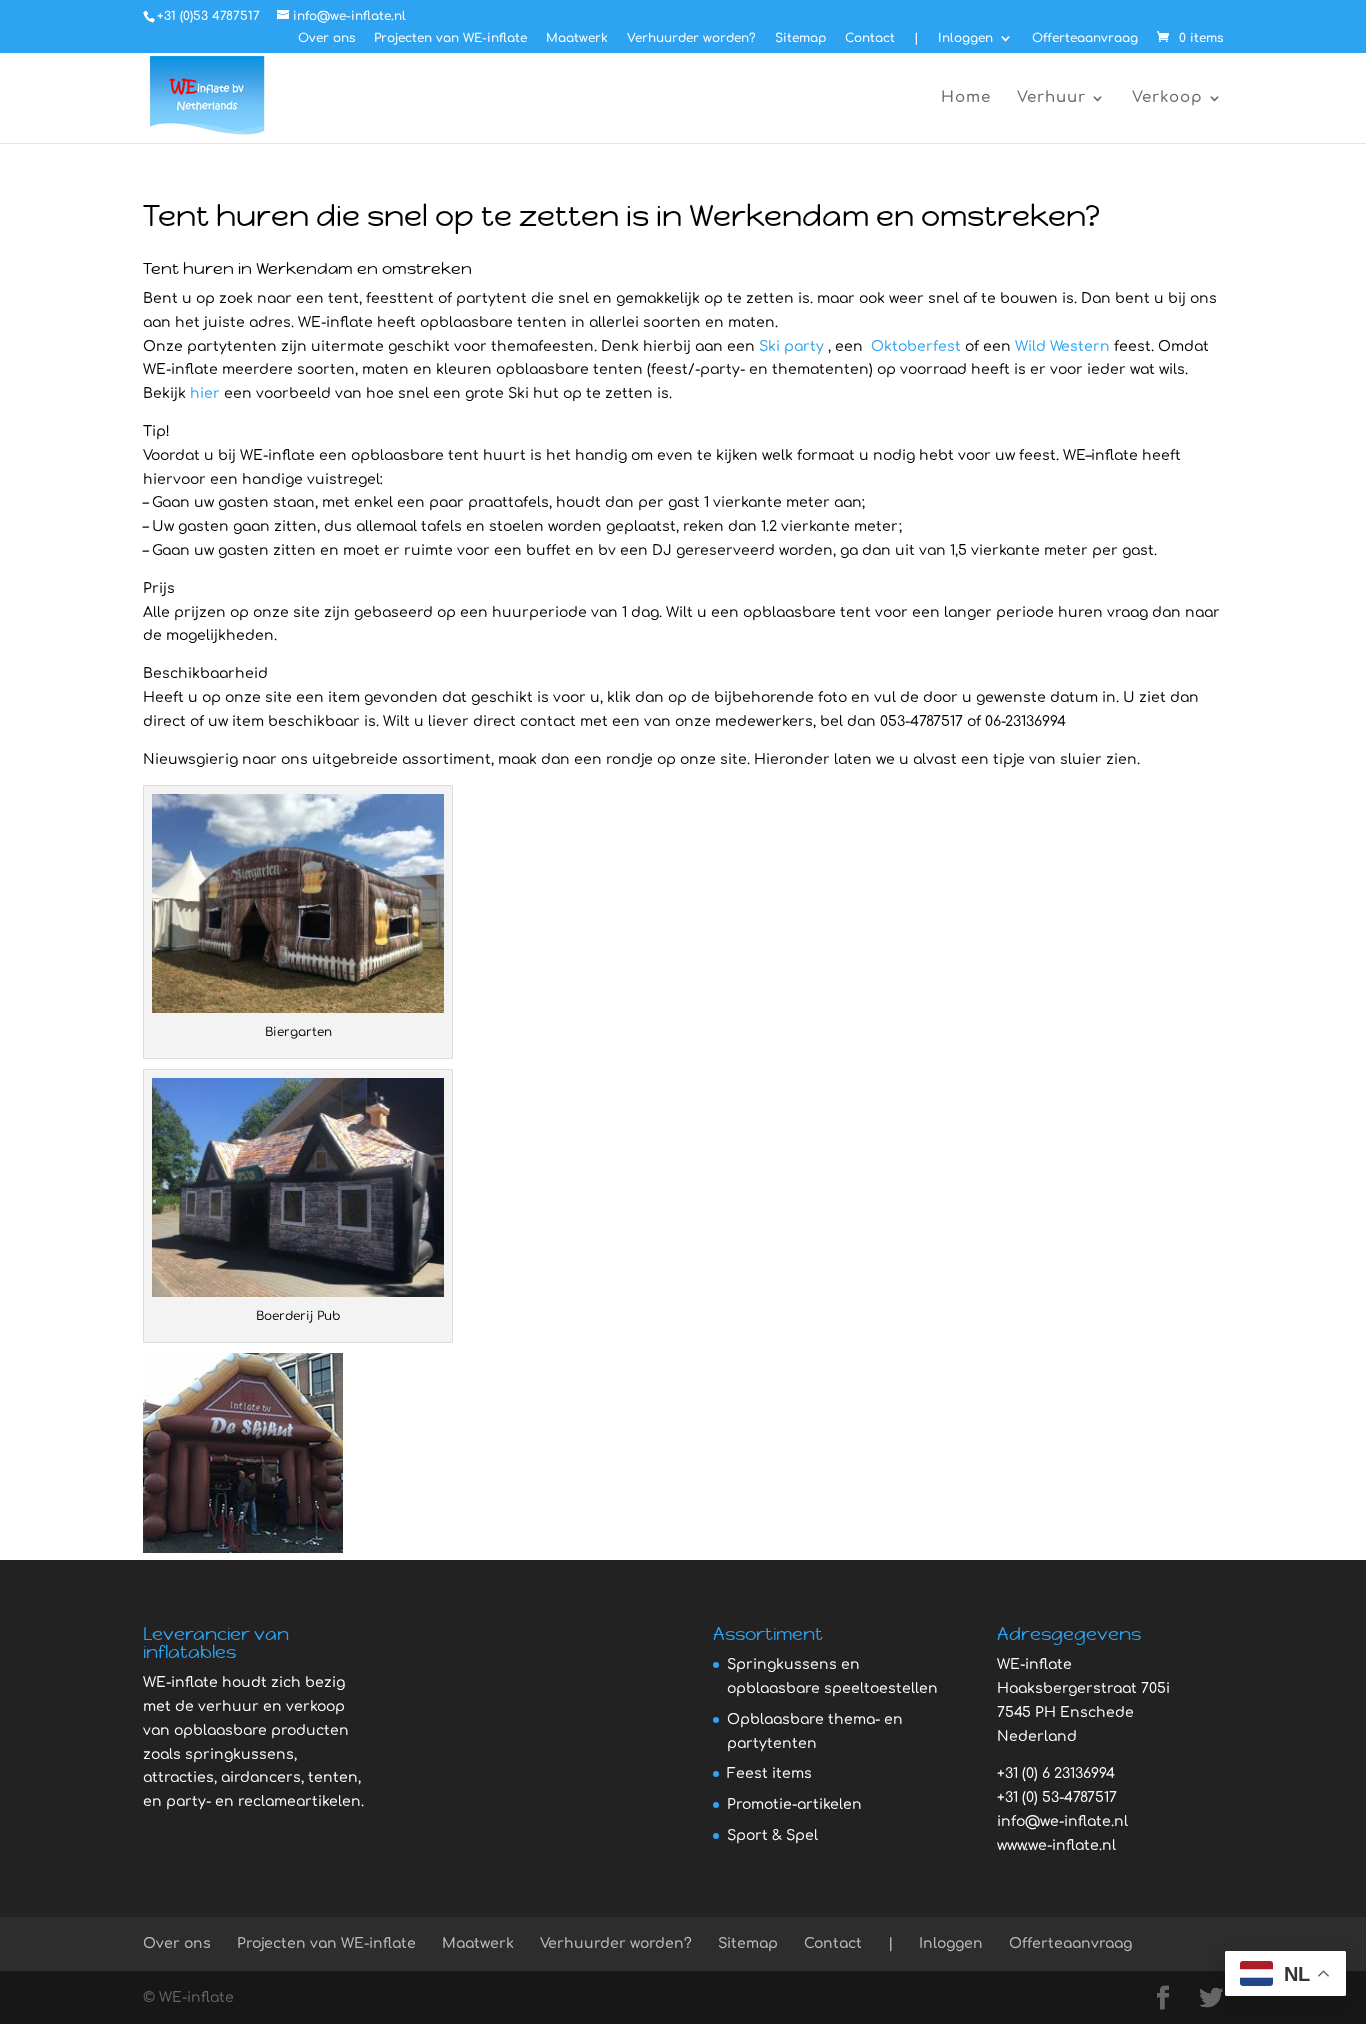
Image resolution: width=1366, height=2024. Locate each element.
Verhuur (1051, 98)
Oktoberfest (916, 346)
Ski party (791, 346)
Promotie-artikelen (794, 1804)
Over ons (326, 38)
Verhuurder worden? (691, 38)
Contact (870, 38)
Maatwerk (577, 38)
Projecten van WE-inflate (450, 38)
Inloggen (965, 38)
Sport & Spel (772, 1835)
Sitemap (800, 38)
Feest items (769, 1773)
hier (205, 393)
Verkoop (1167, 98)
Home (966, 98)
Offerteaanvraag (1085, 38)
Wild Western (1062, 346)
